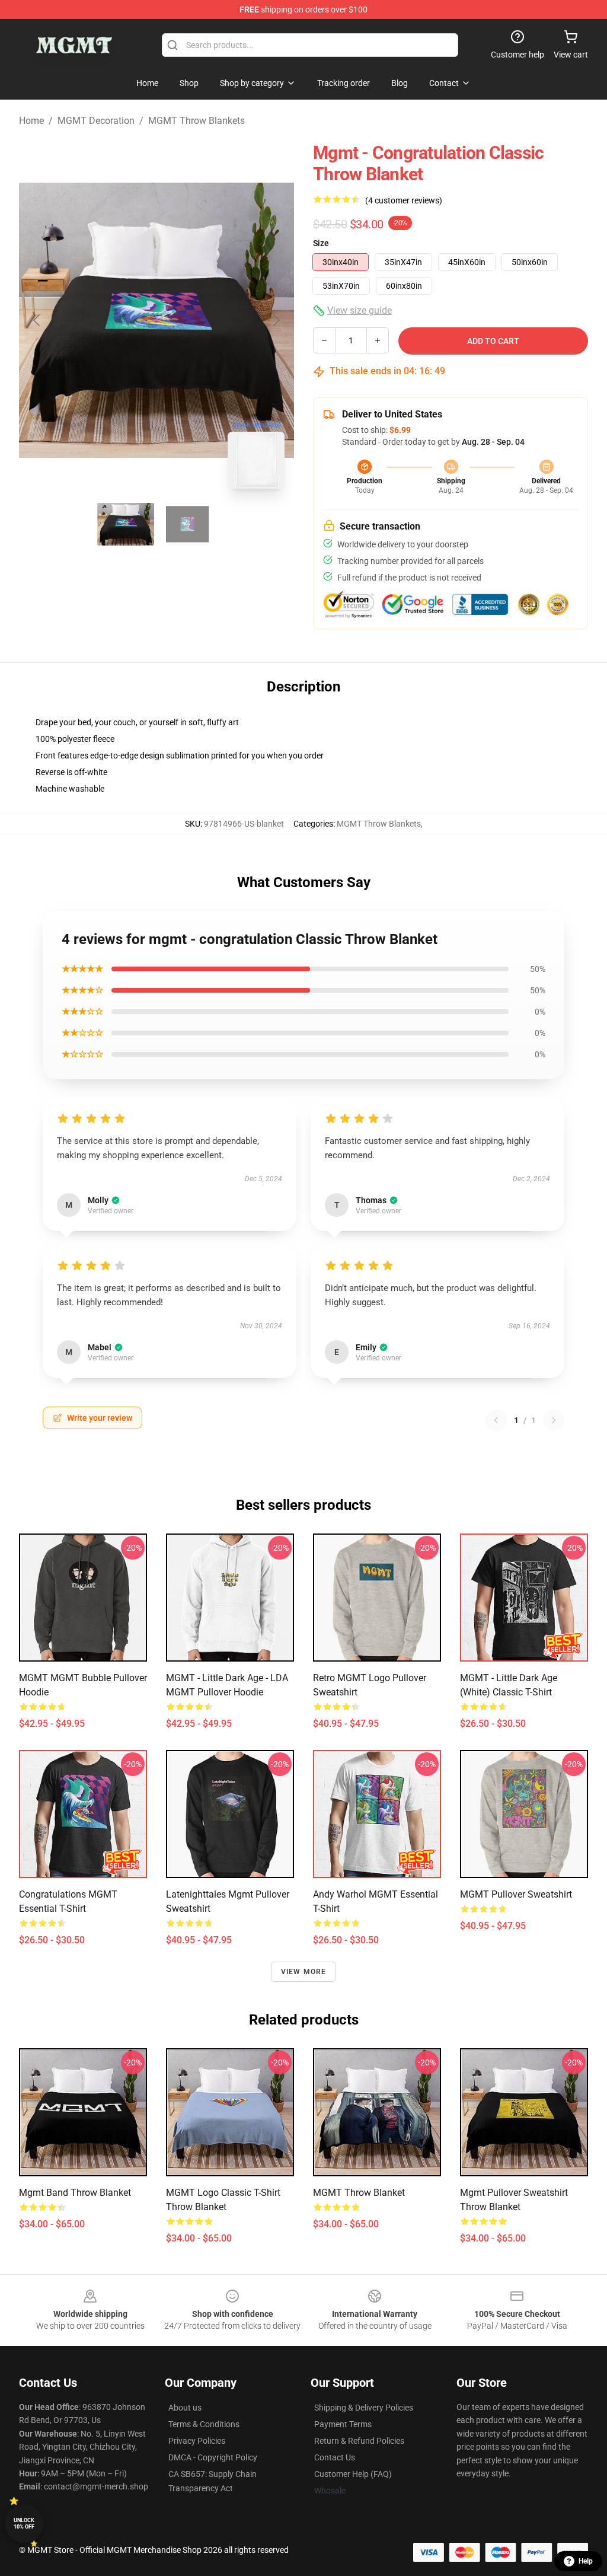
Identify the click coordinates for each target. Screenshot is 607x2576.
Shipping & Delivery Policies (364, 2408)
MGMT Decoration (96, 121)
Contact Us (335, 2457)
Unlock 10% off (24, 2524)
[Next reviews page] (554, 1420)
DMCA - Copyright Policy (213, 2457)
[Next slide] (276, 320)
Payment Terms (343, 2424)
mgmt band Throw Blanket (75, 2193)
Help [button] (586, 2561)
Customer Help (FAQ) (353, 2474)
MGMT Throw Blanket (359, 2193)
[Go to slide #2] (187, 524)
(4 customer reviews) (404, 200)
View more (304, 1972)
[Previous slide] (37, 320)
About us (185, 2408)
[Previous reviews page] (496, 1420)
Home (31, 121)
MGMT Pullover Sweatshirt (516, 1894)
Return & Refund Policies (359, 2441)
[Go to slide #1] (126, 524)
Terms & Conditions (204, 2424)
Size (321, 243)
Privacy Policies (197, 2441)
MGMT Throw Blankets (197, 121)
